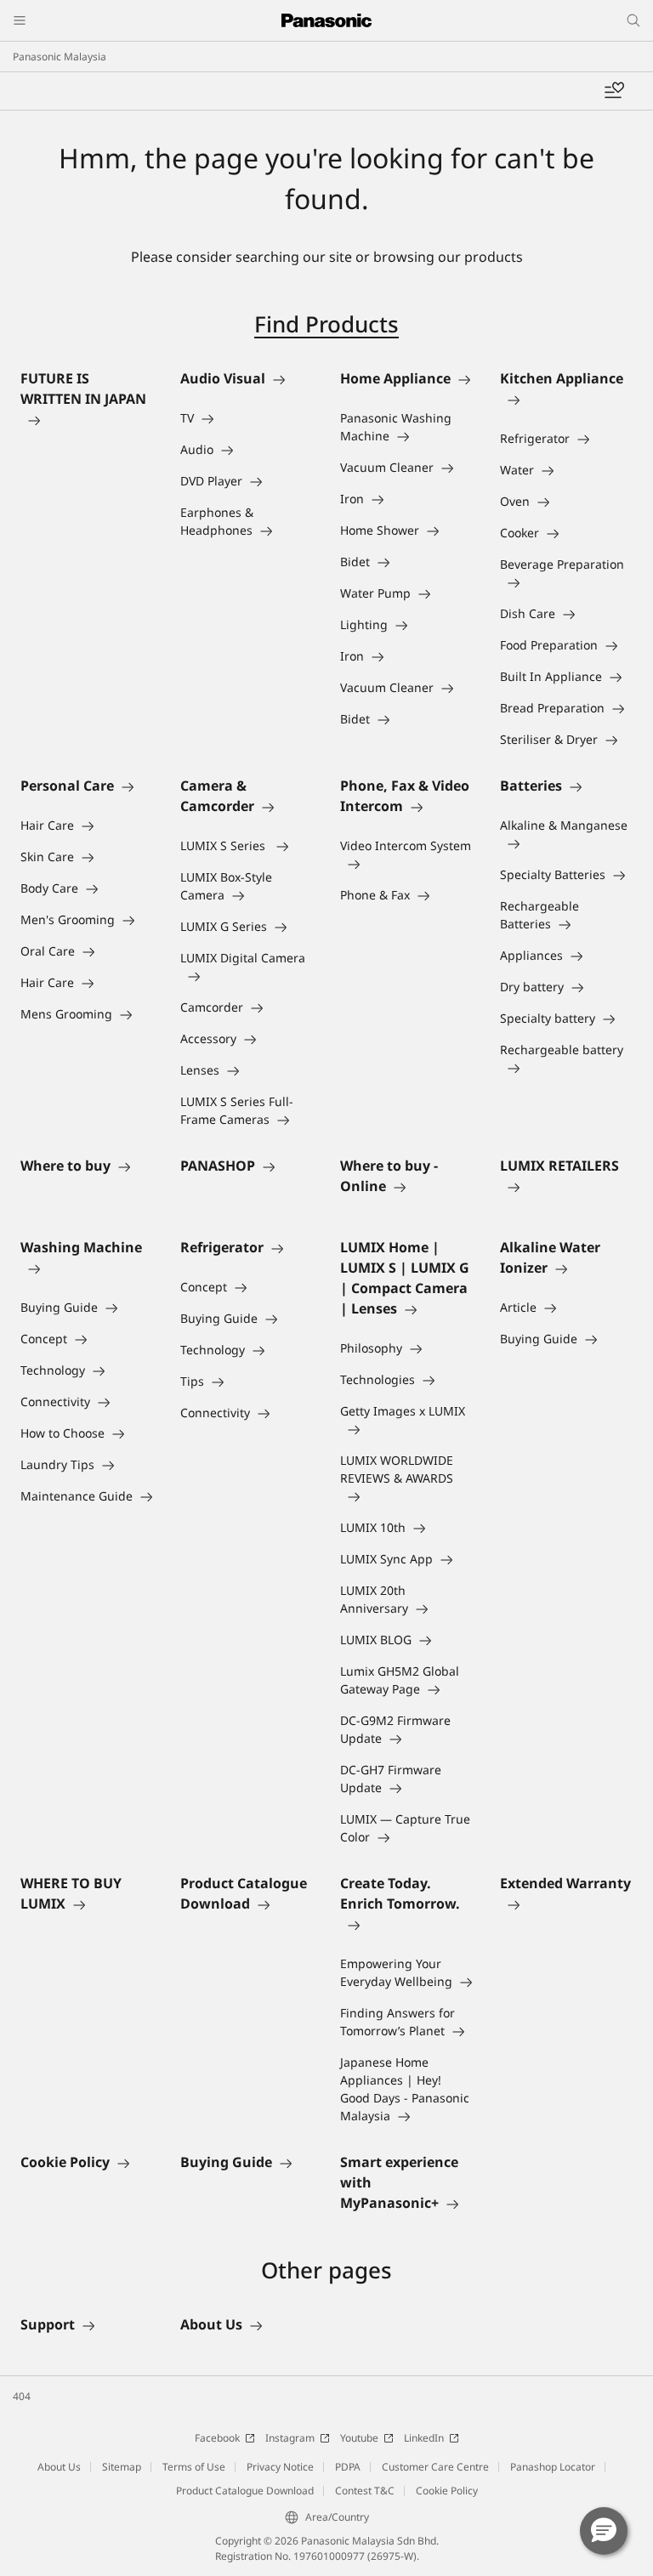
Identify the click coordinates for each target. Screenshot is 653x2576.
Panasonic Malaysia (60, 57)
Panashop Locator (553, 2467)
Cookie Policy (447, 2491)
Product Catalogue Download (245, 2491)
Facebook (217, 2438)
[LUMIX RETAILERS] (566, 1186)
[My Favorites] (614, 91)
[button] (604, 2531)
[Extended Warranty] (566, 1904)
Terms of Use (194, 2467)
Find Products (326, 324)
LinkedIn (424, 2438)
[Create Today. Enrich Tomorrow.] (406, 1924)
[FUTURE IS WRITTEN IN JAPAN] (87, 419)
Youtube (359, 2438)
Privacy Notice (280, 2467)
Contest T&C (365, 2491)
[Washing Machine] (87, 1268)
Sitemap (122, 2467)
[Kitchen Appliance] (566, 399)
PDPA (348, 2467)
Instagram (290, 2438)
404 (22, 2396)
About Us (59, 2467)
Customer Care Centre (435, 2467)
